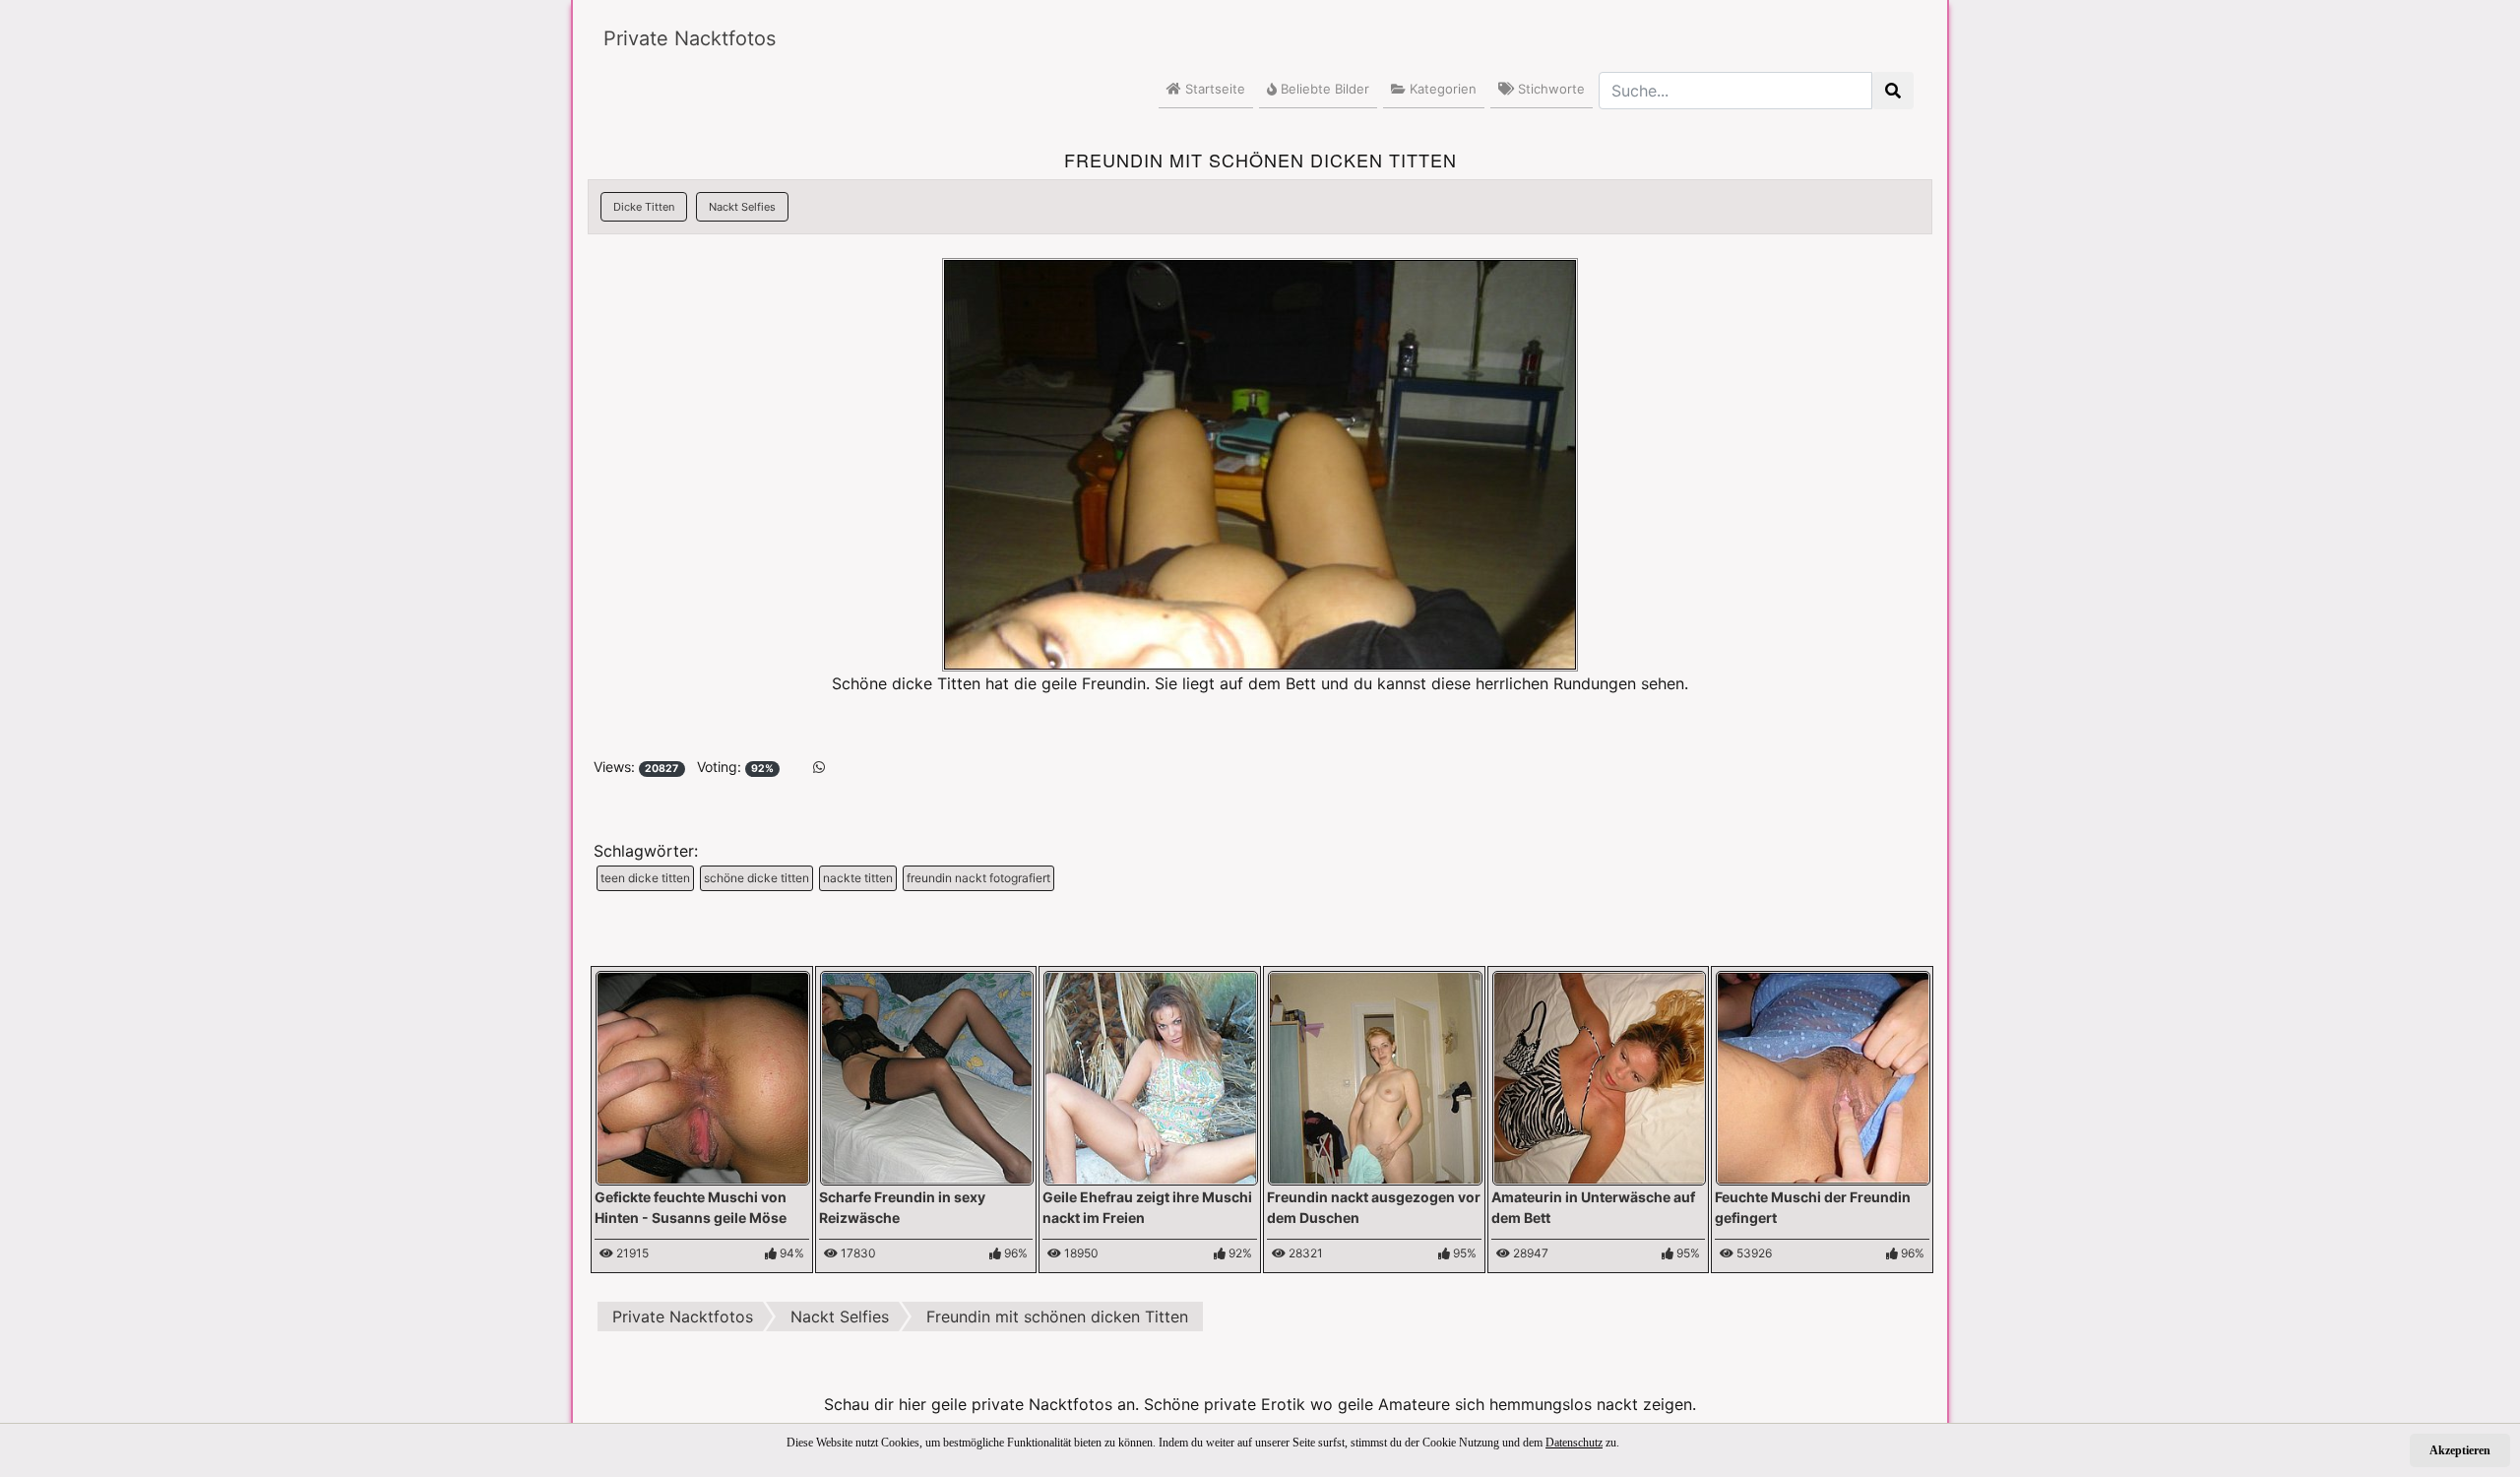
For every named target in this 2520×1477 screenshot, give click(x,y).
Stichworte (1549, 89)
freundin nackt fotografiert (978, 878)
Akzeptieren (2460, 1450)
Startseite (1213, 89)
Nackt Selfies (742, 207)
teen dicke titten (645, 878)
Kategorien (1441, 89)
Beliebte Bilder (1323, 89)
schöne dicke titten (756, 878)
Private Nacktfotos (690, 38)
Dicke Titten (644, 207)
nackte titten (858, 878)
